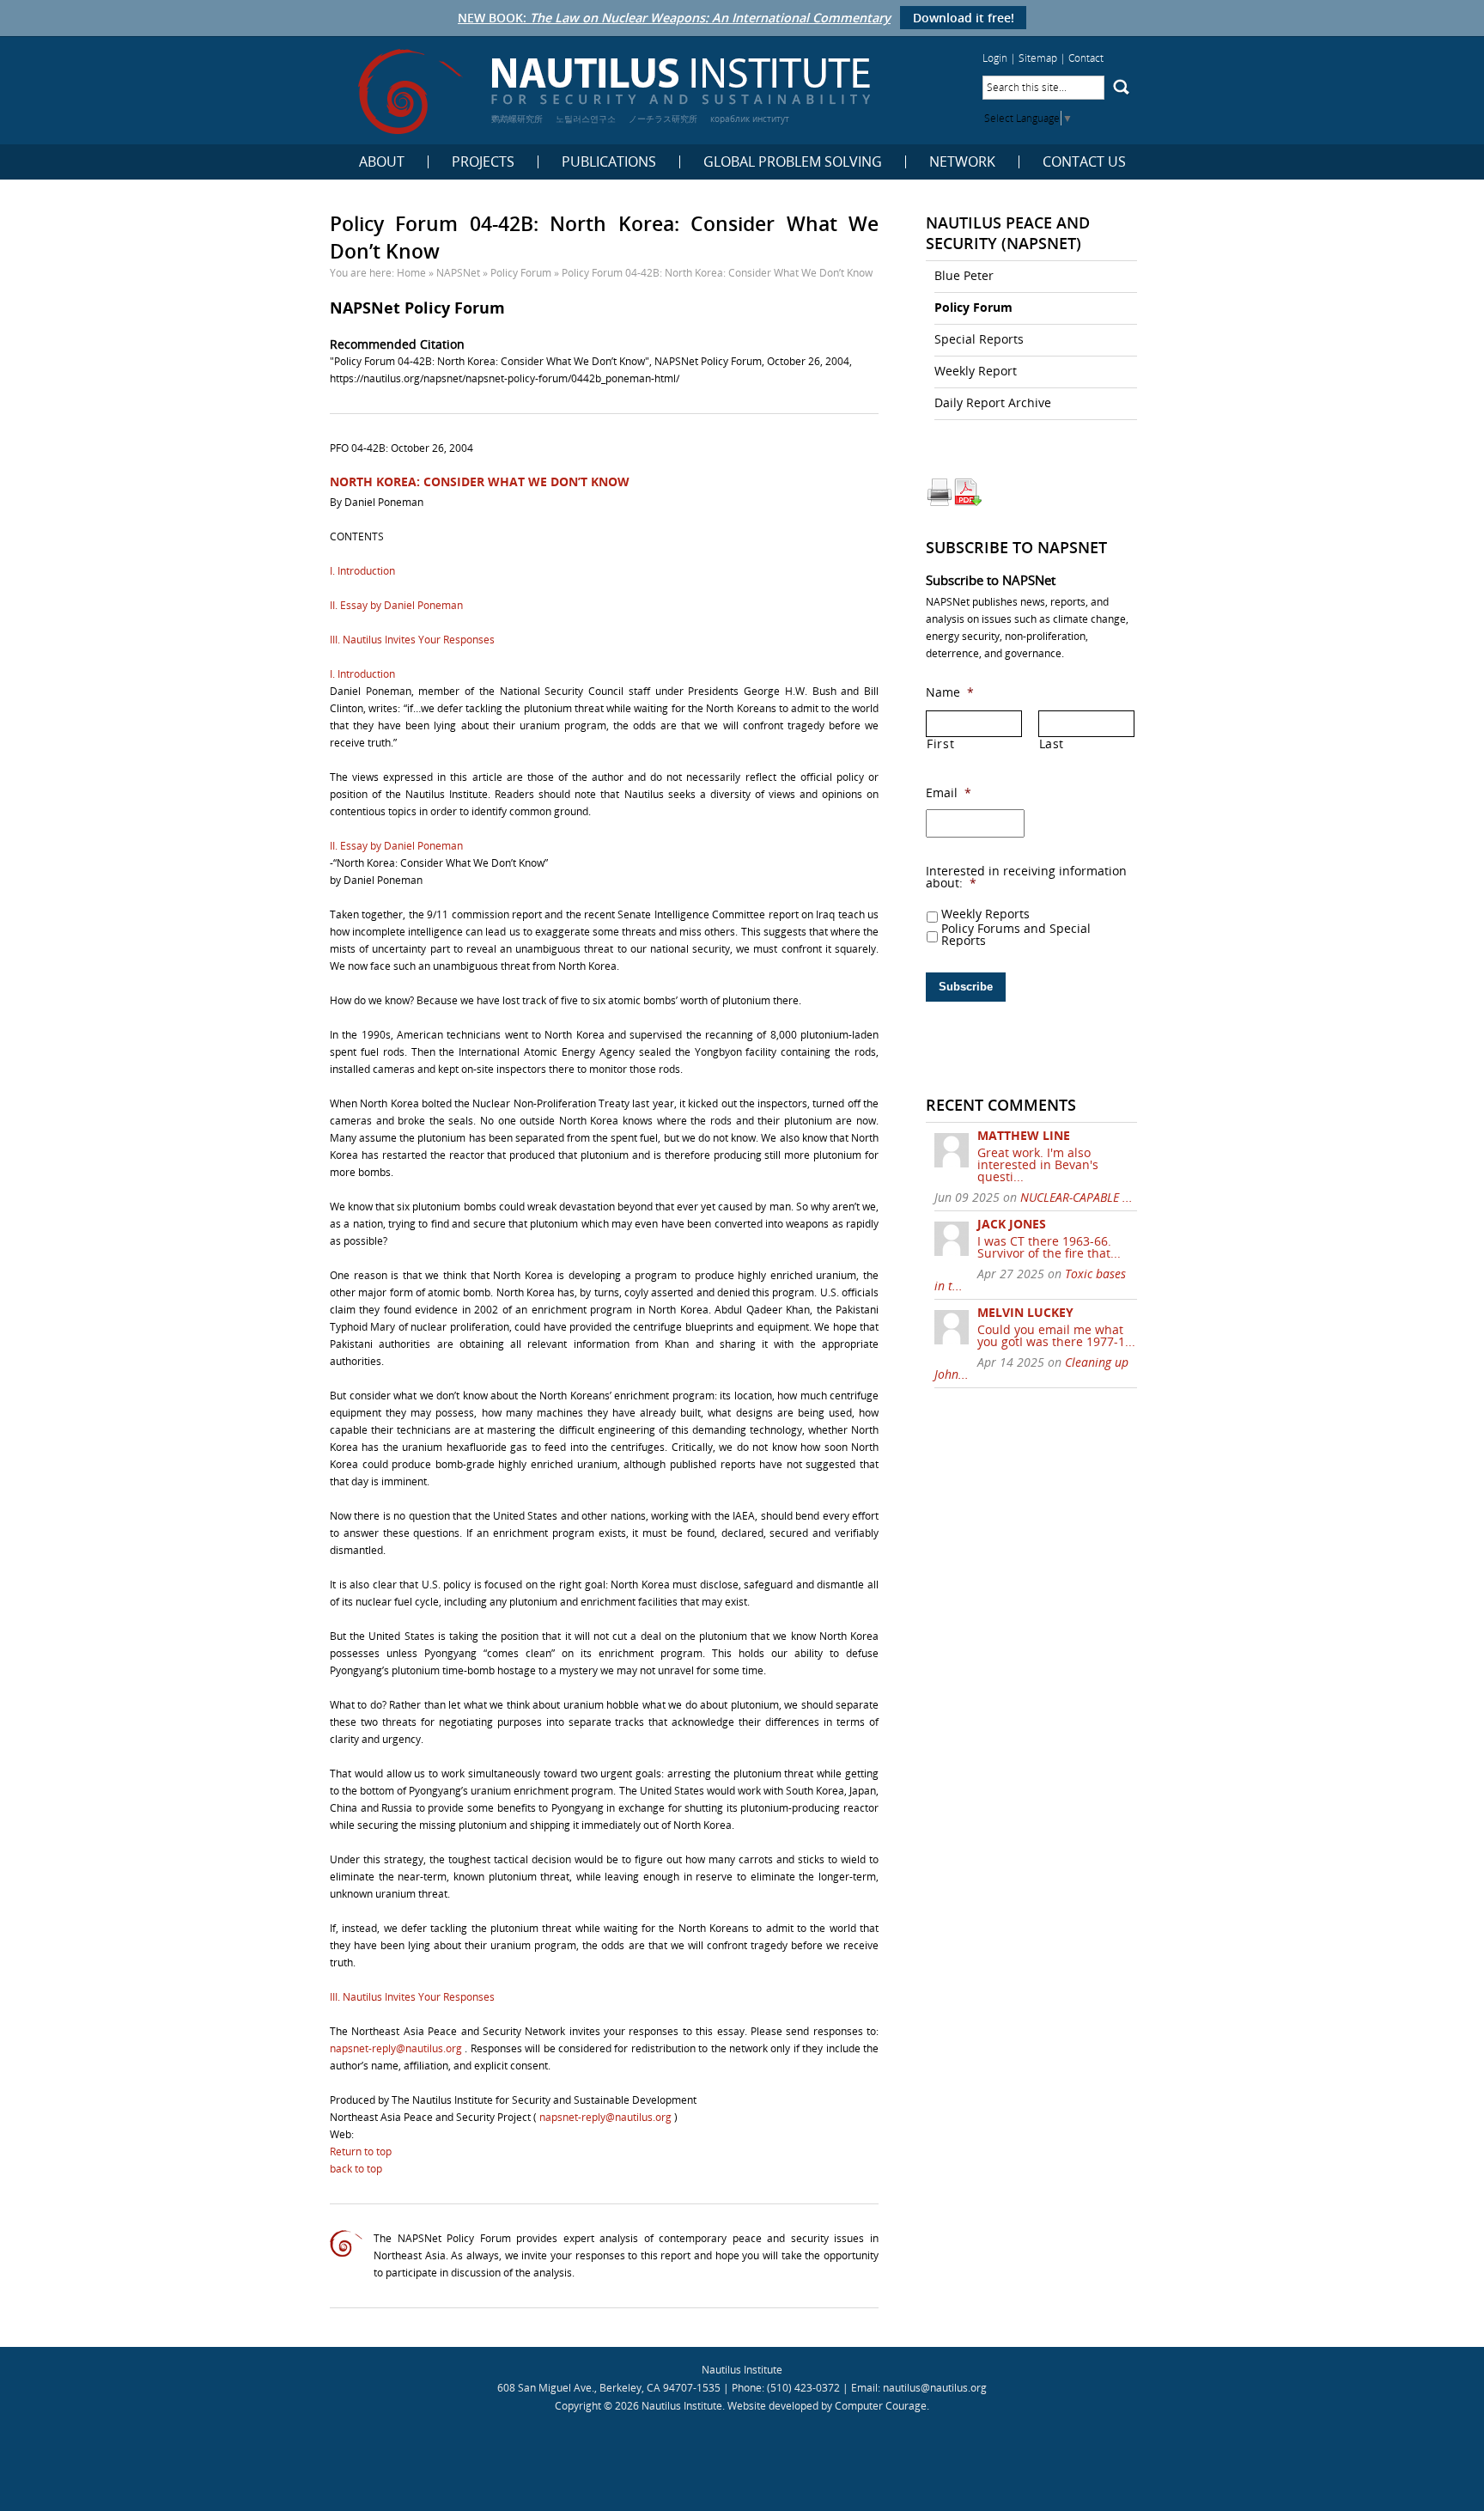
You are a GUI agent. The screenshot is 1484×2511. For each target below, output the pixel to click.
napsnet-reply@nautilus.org (397, 2048)
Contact (1086, 58)
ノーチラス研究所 (663, 119)
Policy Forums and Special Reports (1016, 935)
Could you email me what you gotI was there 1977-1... (1056, 1335)
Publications (609, 162)
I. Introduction (362, 571)
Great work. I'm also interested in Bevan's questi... (1038, 1164)
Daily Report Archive (993, 402)
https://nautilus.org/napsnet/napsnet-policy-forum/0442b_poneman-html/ (505, 378)
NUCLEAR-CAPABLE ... (1077, 1197)
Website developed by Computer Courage (827, 2406)
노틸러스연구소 (586, 119)
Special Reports (979, 339)
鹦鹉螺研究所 (517, 119)
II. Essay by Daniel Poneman (396, 605)
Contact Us (1084, 162)
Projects (483, 162)
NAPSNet (458, 273)
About (382, 162)
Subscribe (966, 987)
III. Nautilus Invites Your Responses (412, 640)
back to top (356, 2169)
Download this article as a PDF (968, 492)
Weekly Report (976, 371)
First (940, 744)
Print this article (940, 492)
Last (1052, 744)
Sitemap (1038, 58)
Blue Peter (964, 275)
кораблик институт (750, 119)
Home (411, 273)
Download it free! (964, 18)
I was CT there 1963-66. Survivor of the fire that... (1049, 1247)
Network (962, 162)
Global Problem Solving (793, 162)
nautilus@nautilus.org (935, 2388)
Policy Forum (521, 273)
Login (995, 58)
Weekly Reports (985, 914)
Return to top (361, 2151)
